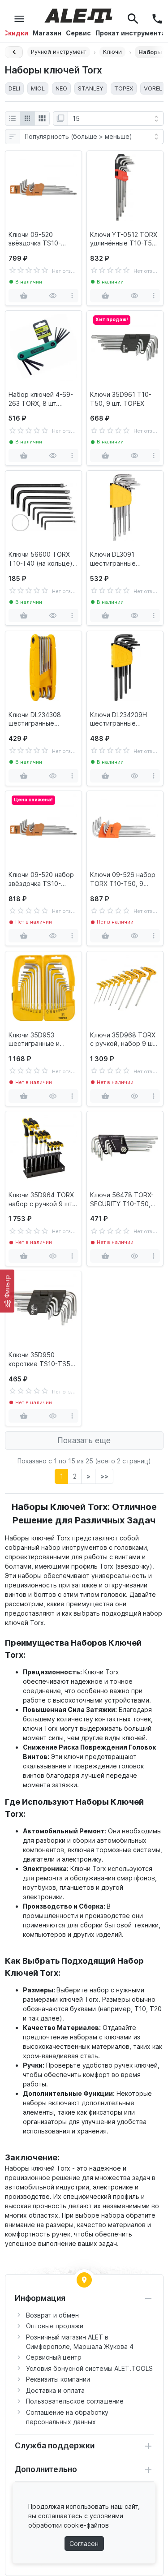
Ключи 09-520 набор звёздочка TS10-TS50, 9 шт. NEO (41, 879)
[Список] (13, 119)
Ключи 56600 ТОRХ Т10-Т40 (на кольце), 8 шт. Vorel (41, 559)
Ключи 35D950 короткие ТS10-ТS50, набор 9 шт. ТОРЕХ (42, 1359)
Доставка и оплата (55, 2390)
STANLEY (91, 88)
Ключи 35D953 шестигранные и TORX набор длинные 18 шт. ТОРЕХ (42, 1040)
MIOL (38, 88)
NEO (61, 88)
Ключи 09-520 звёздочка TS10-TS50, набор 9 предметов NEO (35, 239)
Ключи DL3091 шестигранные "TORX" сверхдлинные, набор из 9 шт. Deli (124, 559)
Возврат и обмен (52, 2315)
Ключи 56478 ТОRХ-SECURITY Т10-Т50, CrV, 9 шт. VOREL (122, 1200)
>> (104, 1476)
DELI (14, 88)
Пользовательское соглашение (75, 2401)
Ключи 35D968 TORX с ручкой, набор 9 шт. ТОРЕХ (124, 1040)
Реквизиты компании (58, 2379)
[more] (72, 296)
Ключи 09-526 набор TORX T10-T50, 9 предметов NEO (123, 879)
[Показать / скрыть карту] (84, 2280)
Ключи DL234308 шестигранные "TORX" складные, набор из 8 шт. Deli (37, 719)
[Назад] (14, 52)
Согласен (84, 2544)
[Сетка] (27, 119)
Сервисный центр (54, 2357)
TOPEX (124, 88)
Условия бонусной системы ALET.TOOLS (89, 2368)
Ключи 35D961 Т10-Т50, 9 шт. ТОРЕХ (121, 399)
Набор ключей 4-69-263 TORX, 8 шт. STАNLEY (41, 399)
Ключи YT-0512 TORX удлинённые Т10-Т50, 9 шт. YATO (124, 239)
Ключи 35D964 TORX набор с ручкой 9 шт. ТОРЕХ (41, 1200)
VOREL (153, 88)
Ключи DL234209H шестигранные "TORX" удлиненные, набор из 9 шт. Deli (122, 719)
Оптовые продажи (55, 2326)
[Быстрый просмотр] (53, 296)
